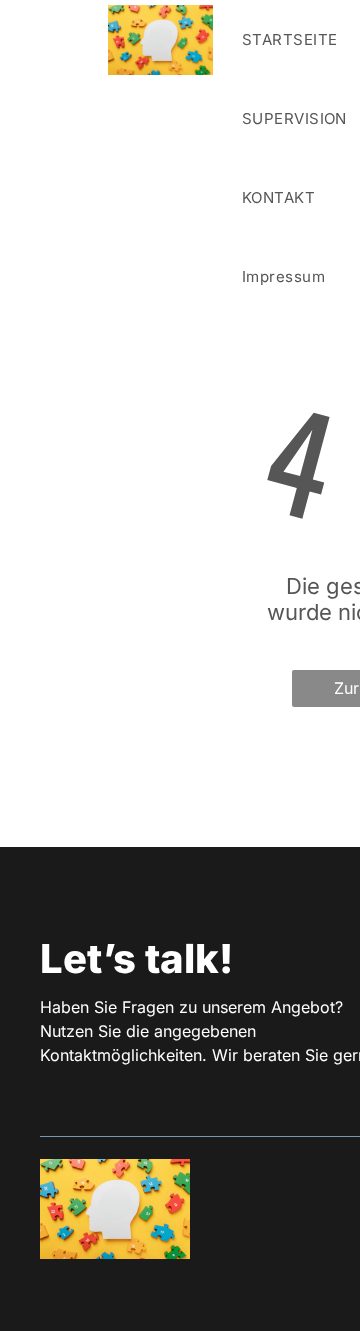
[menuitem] (278, 197)
